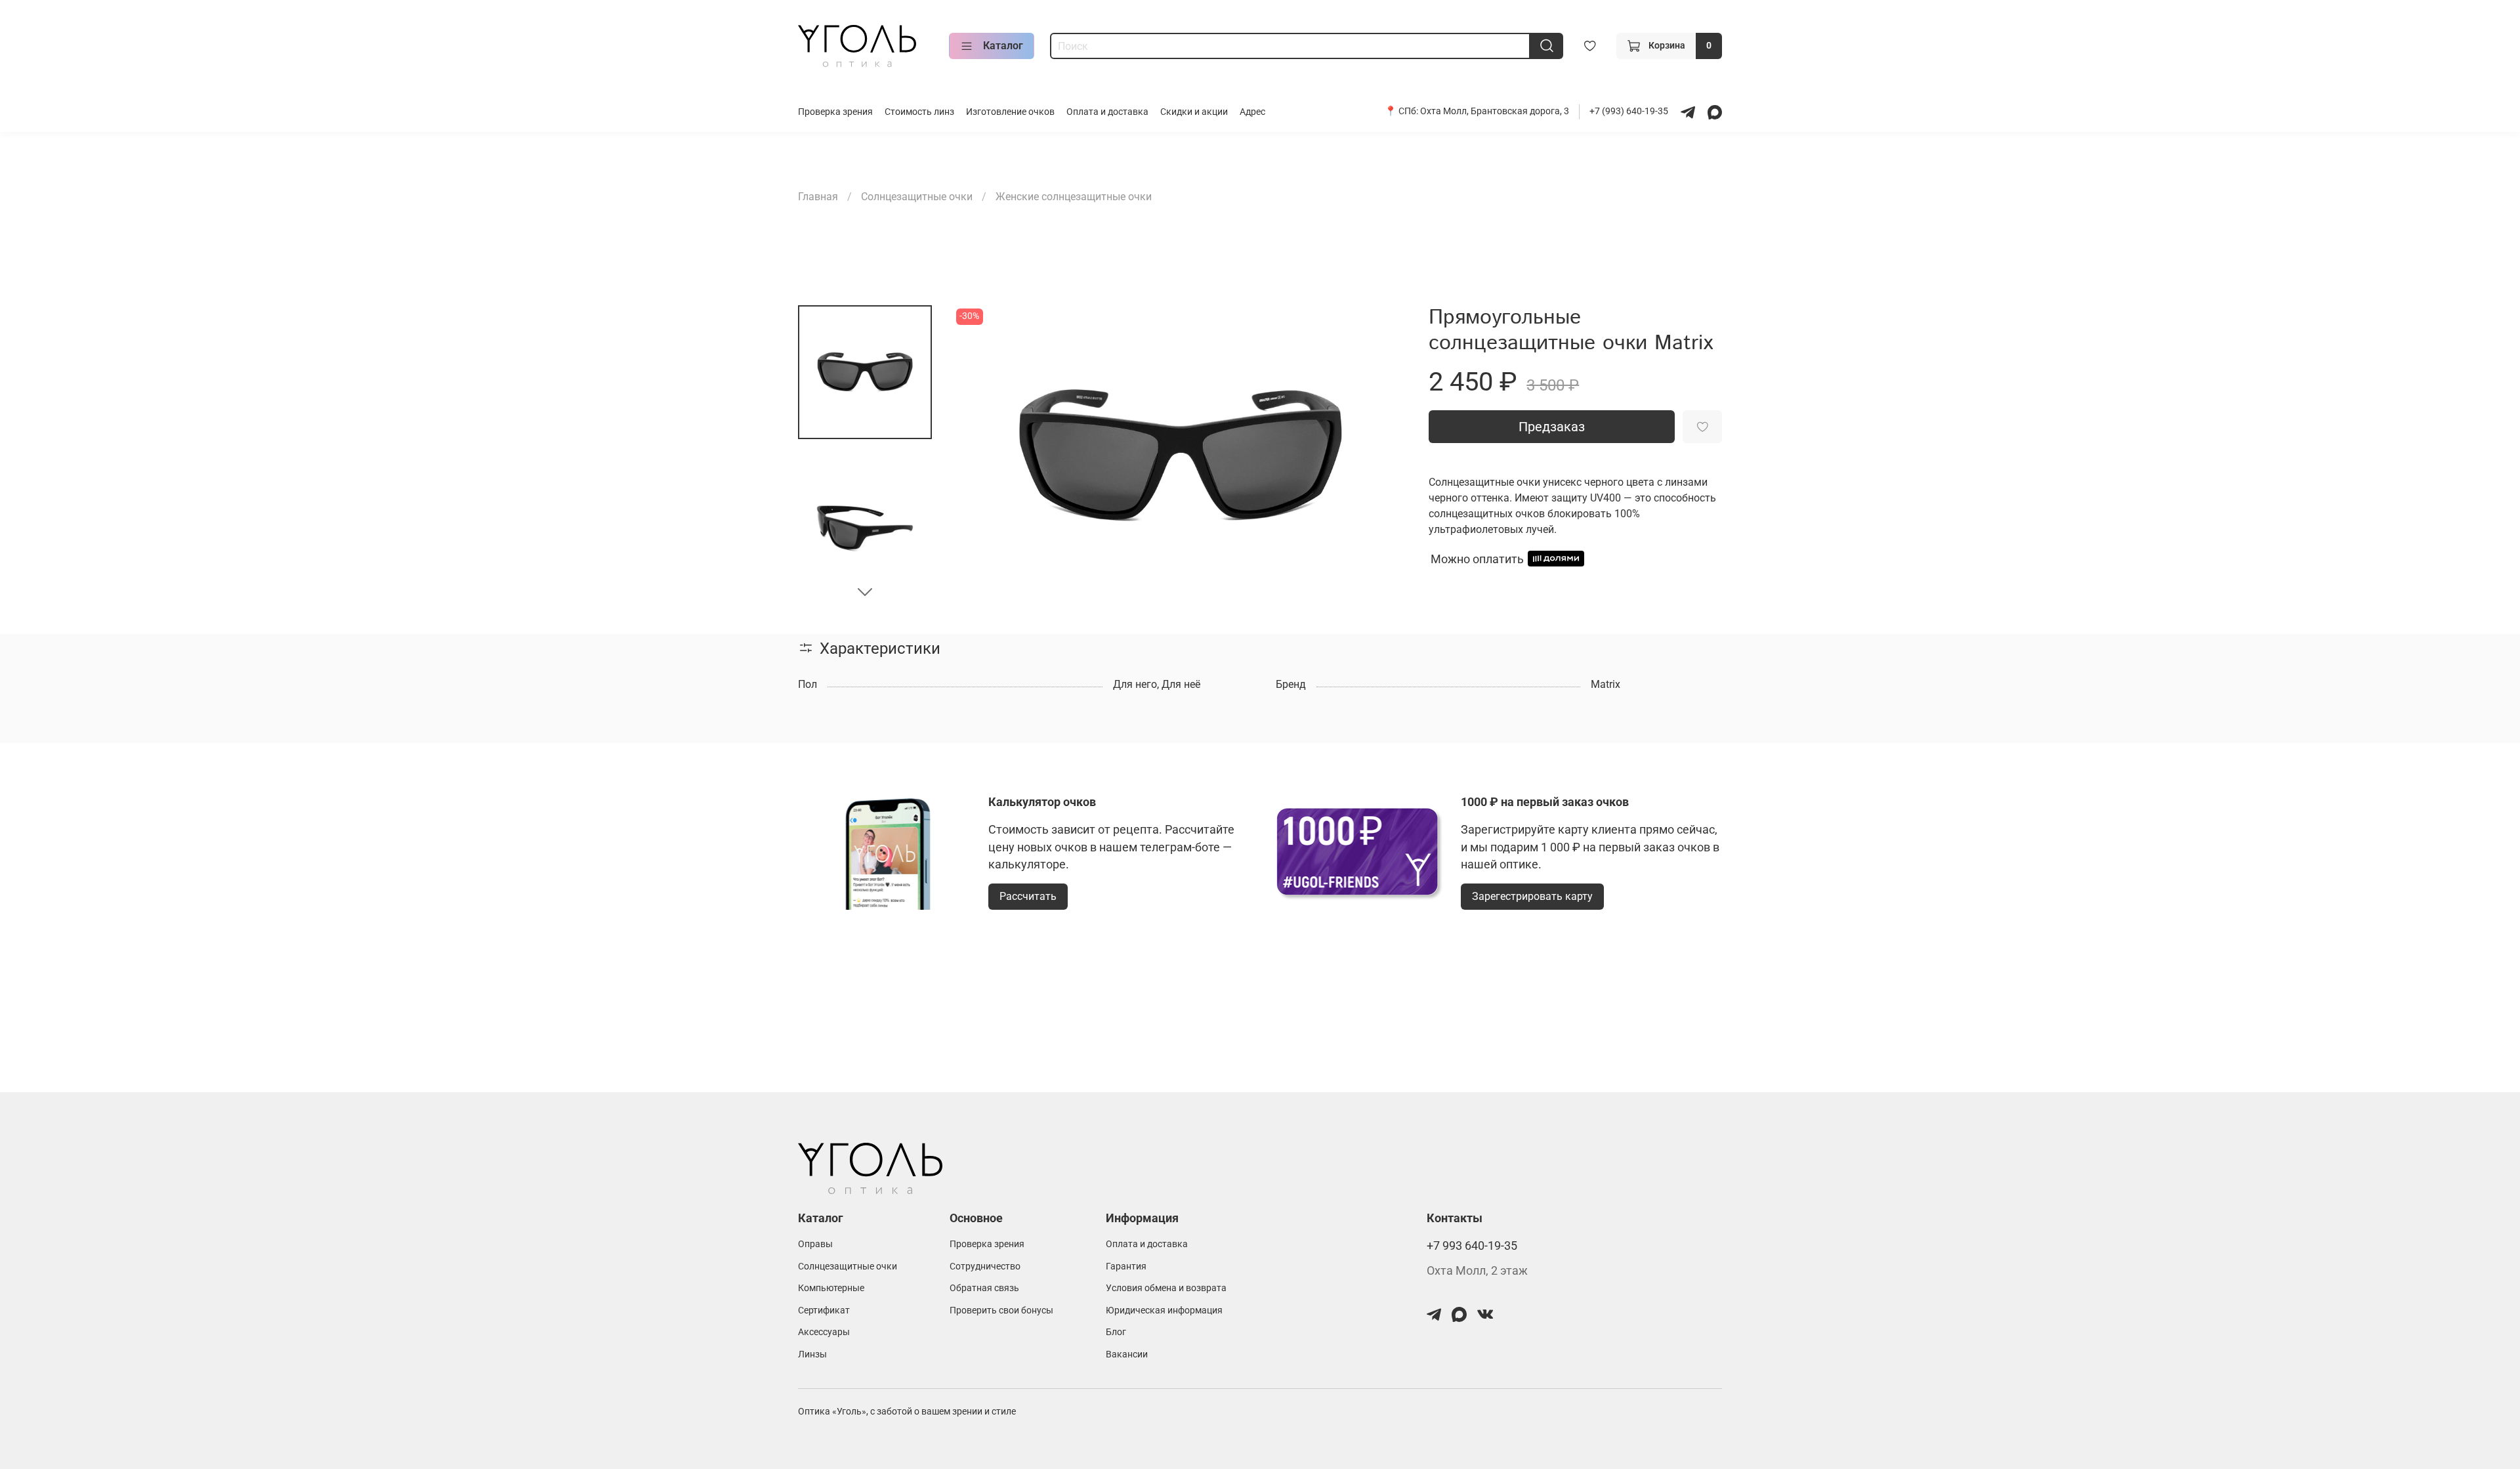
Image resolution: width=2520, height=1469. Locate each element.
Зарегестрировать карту (1532, 896)
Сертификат (824, 1310)
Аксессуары (824, 1332)
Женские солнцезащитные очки (1074, 197)
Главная (818, 197)
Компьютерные (831, 1288)
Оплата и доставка (1107, 112)
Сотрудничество (985, 1267)
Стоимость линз (919, 112)
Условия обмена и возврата (1166, 1288)
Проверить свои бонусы (1001, 1310)
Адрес (1252, 112)
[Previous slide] (979, 457)
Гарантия (1126, 1267)
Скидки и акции (1194, 112)
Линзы (812, 1354)
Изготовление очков (1010, 112)
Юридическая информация (1164, 1310)
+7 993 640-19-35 (1472, 1246)
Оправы (815, 1244)
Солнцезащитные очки (917, 197)
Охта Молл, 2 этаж (1477, 1271)
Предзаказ (1552, 427)
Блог (1116, 1332)
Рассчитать (1028, 896)
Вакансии (1127, 1354)
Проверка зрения (835, 112)
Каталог (1003, 46)
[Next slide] (865, 591)
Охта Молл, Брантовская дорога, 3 (1495, 111)
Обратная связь (984, 1288)
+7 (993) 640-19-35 (1630, 111)
